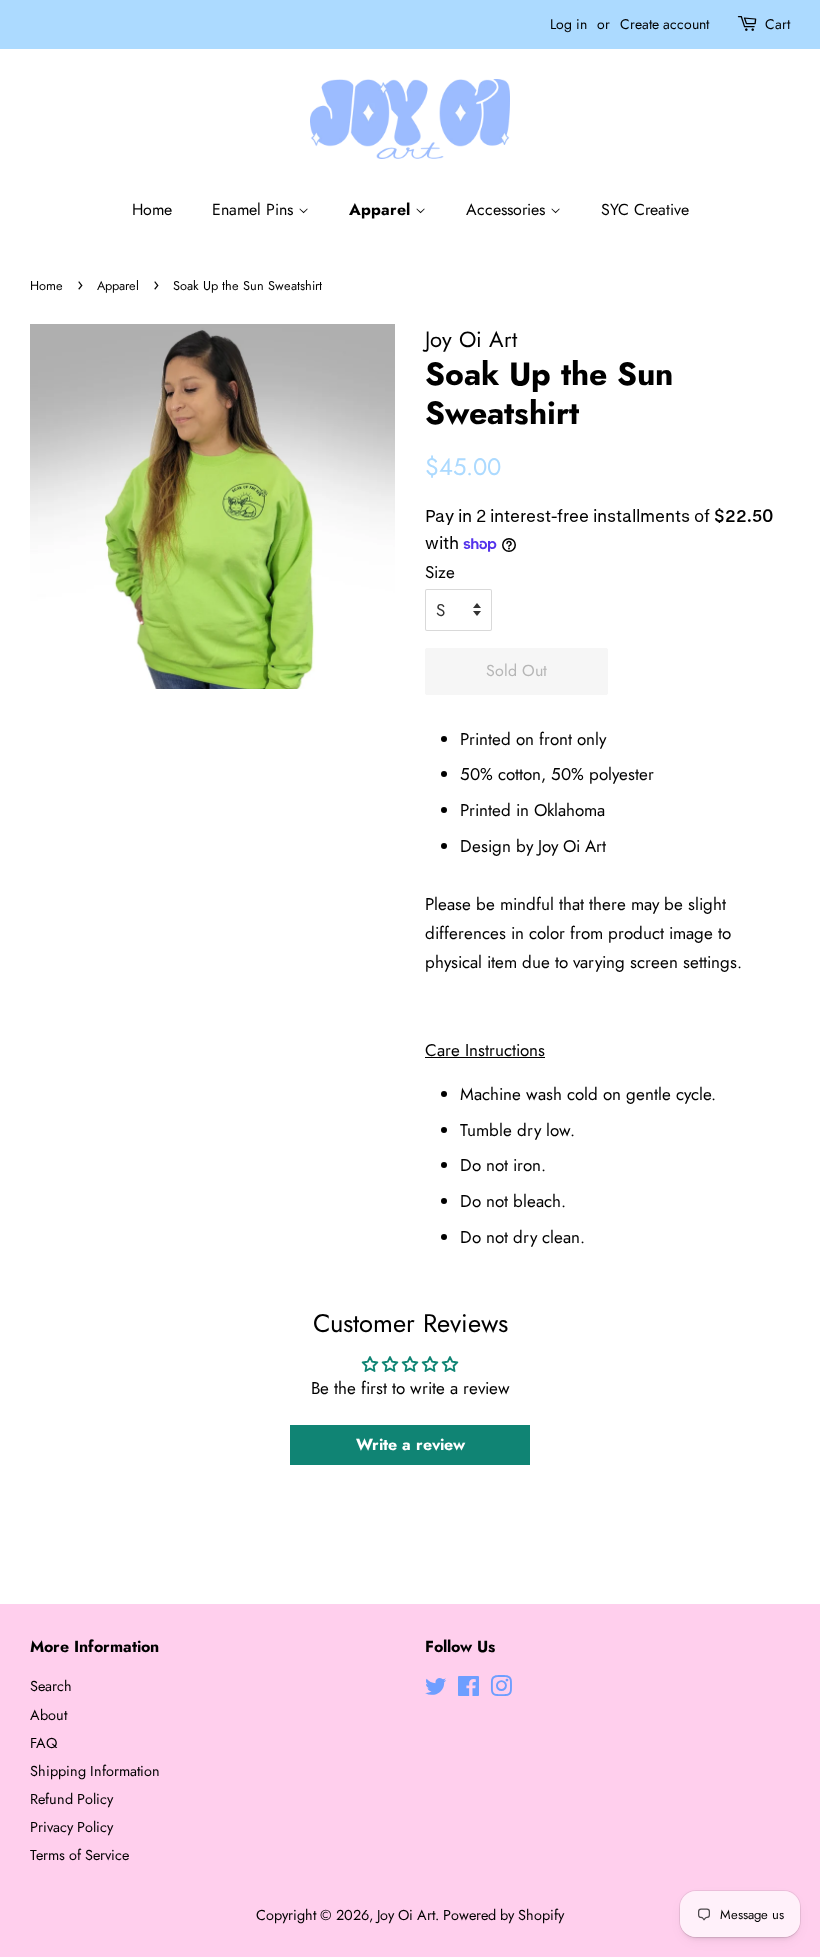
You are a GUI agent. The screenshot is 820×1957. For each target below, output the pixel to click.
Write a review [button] (410, 1444)
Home (152, 209)
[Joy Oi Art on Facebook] (468, 1690)
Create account (664, 24)
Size (440, 572)
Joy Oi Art (406, 1915)
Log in (568, 24)
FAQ (43, 1743)
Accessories (508, 209)
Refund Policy (71, 1799)
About (48, 1715)
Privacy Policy (71, 1827)
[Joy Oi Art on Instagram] (501, 1690)
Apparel (382, 209)
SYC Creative (645, 209)
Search (51, 1686)
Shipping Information (95, 1771)
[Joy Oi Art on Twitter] (436, 1690)
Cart (777, 24)
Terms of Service (79, 1855)
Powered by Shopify (503, 1915)
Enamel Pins (255, 209)
